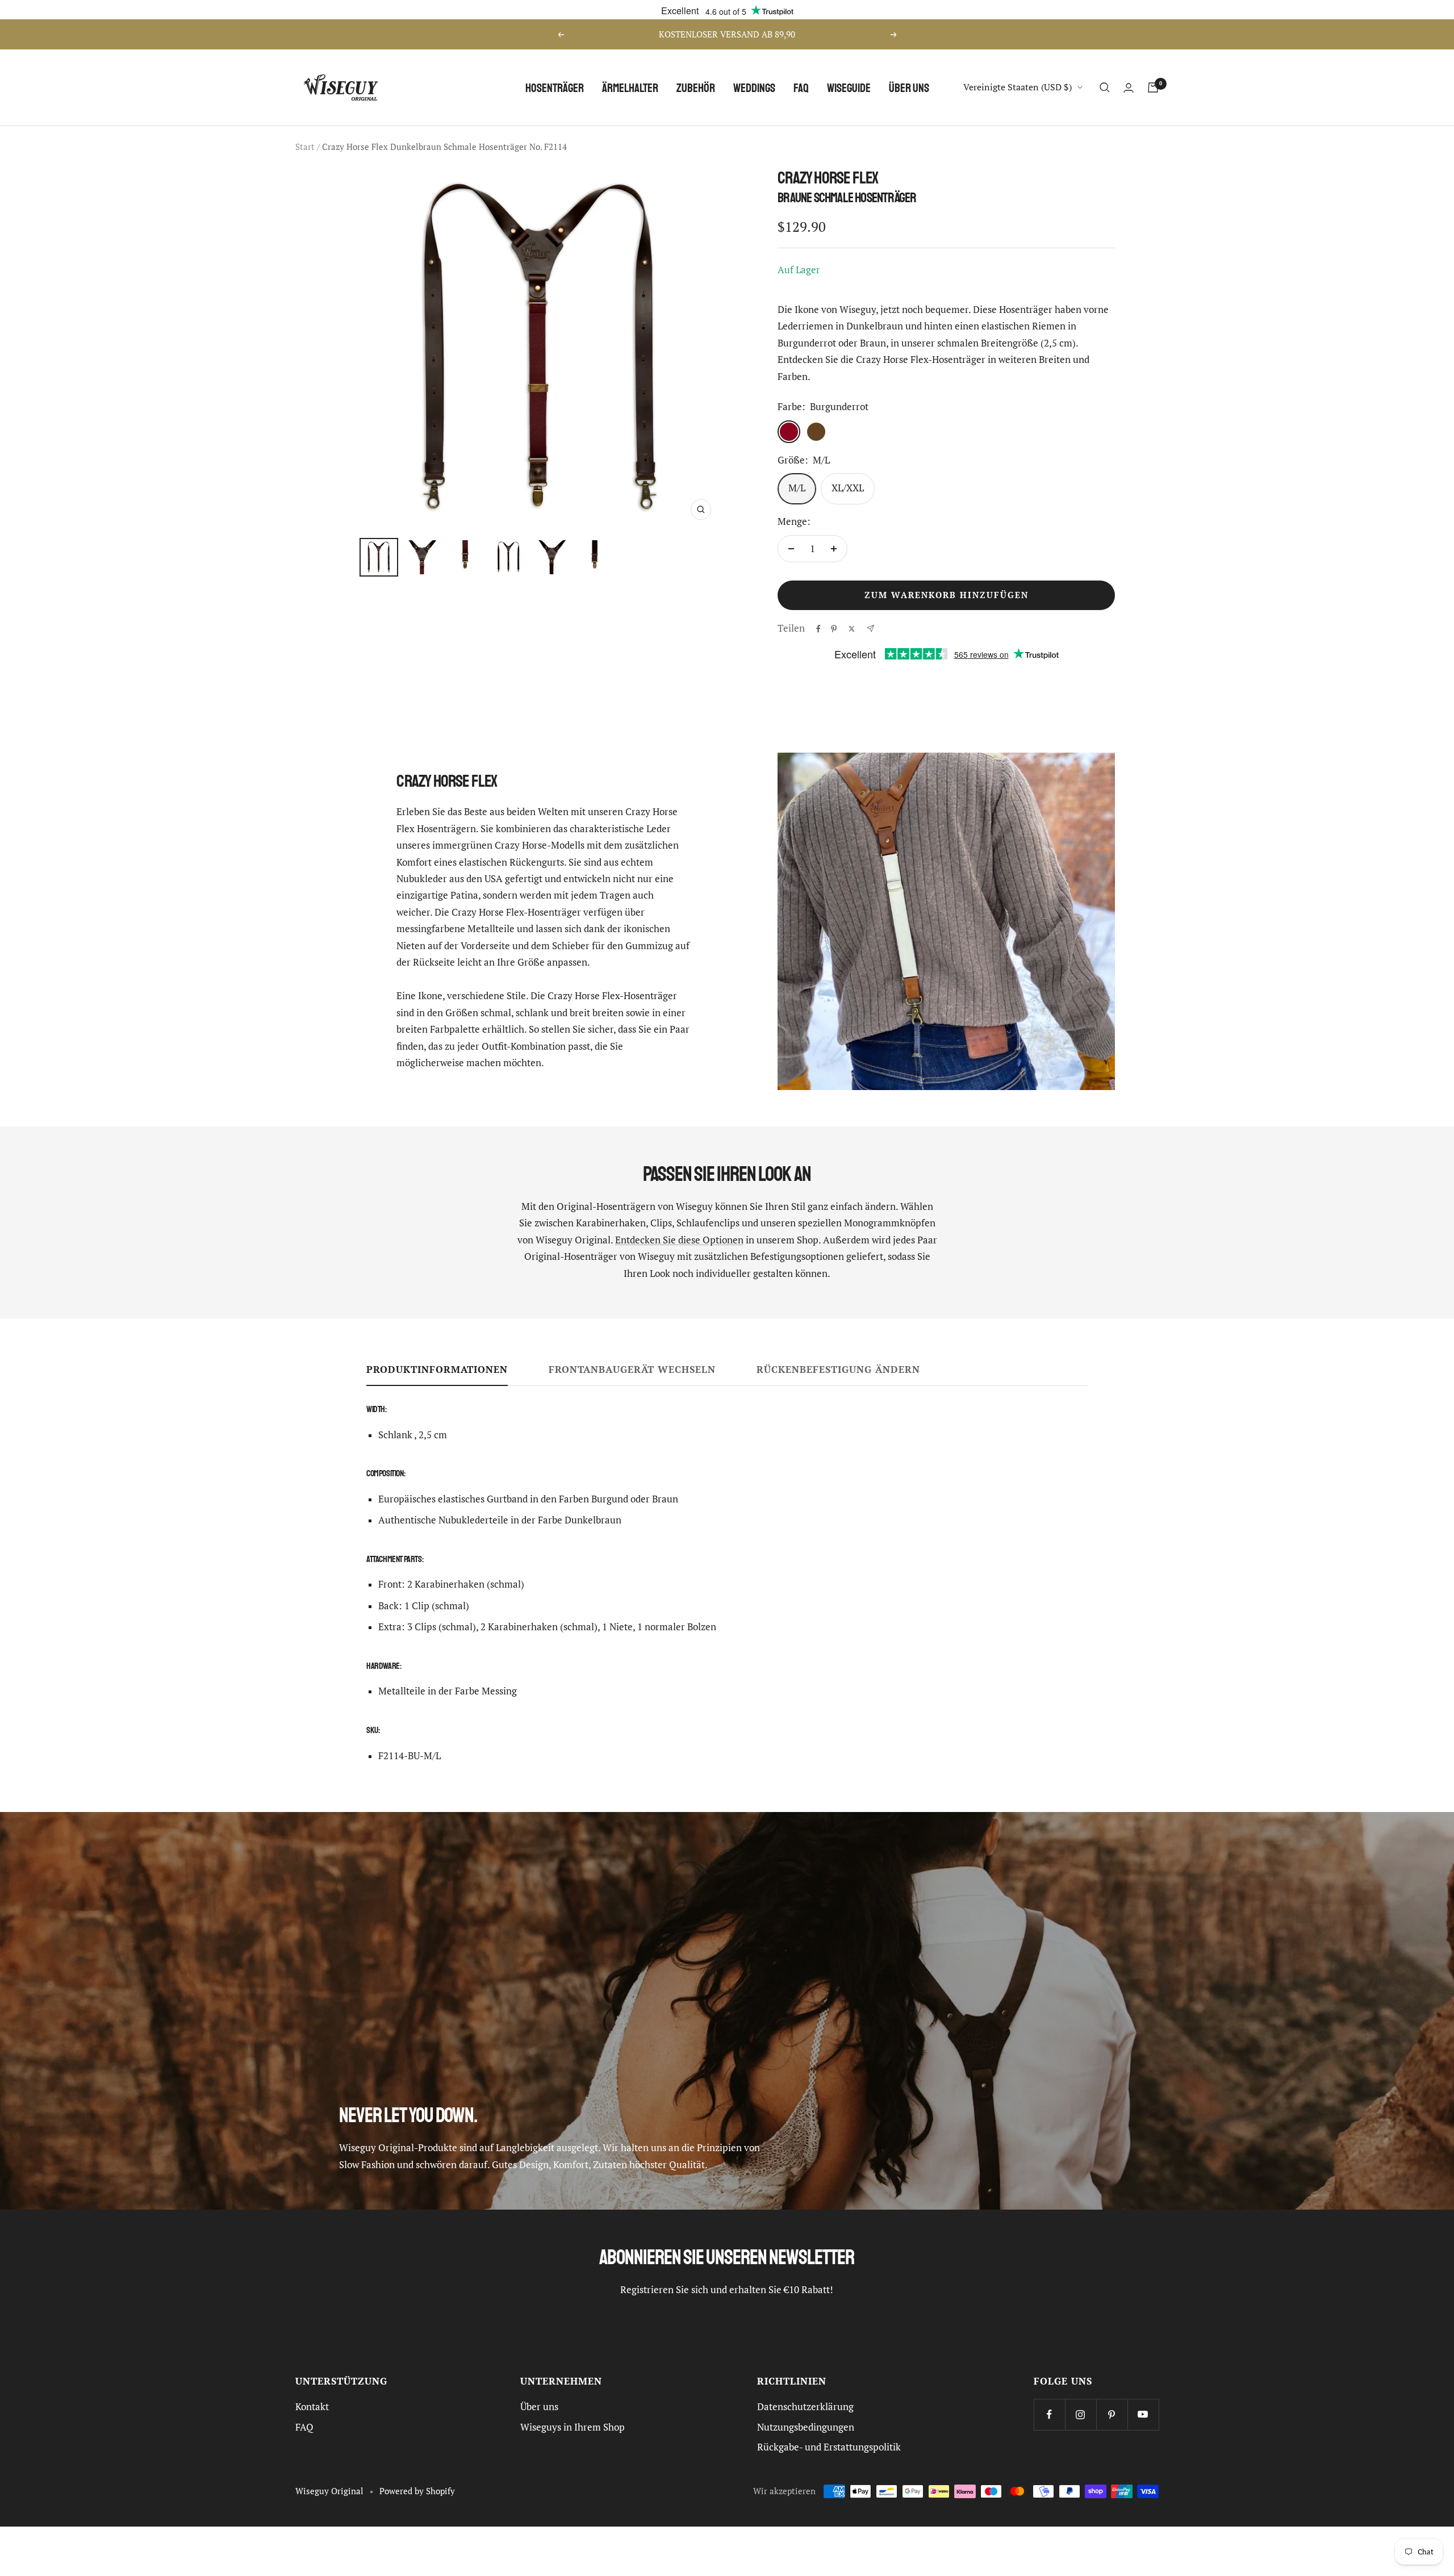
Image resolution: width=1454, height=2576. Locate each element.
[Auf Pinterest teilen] (834, 629)
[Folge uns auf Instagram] (1081, 2414)
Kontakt (312, 2407)
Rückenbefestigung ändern (838, 1370)
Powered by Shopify (417, 2491)
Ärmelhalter (630, 88)
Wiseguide (849, 88)
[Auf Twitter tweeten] (852, 629)
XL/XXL (848, 488)
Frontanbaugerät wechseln (632, 1370)
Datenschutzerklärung (805, 2407)
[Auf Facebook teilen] (818, 629)
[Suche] (1105, 87)
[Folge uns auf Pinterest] (1112, 2414)
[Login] (1129, 88)
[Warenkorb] (1153, 87)
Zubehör (696, 88)
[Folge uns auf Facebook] (1049, 2414)
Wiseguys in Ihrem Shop (573, 2427)
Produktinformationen (437, 1370)
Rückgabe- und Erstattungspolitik (829, 2447)
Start (305, 147)
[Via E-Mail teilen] (870, 629)
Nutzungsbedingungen (806, 2427)
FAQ (801, 88)
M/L (797, 488)
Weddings (754, 88)
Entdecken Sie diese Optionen (679, 1240)
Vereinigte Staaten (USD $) (1018, 87)
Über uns (909, 88)
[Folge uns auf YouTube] (1143, 2414)
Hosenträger (555, 88)
